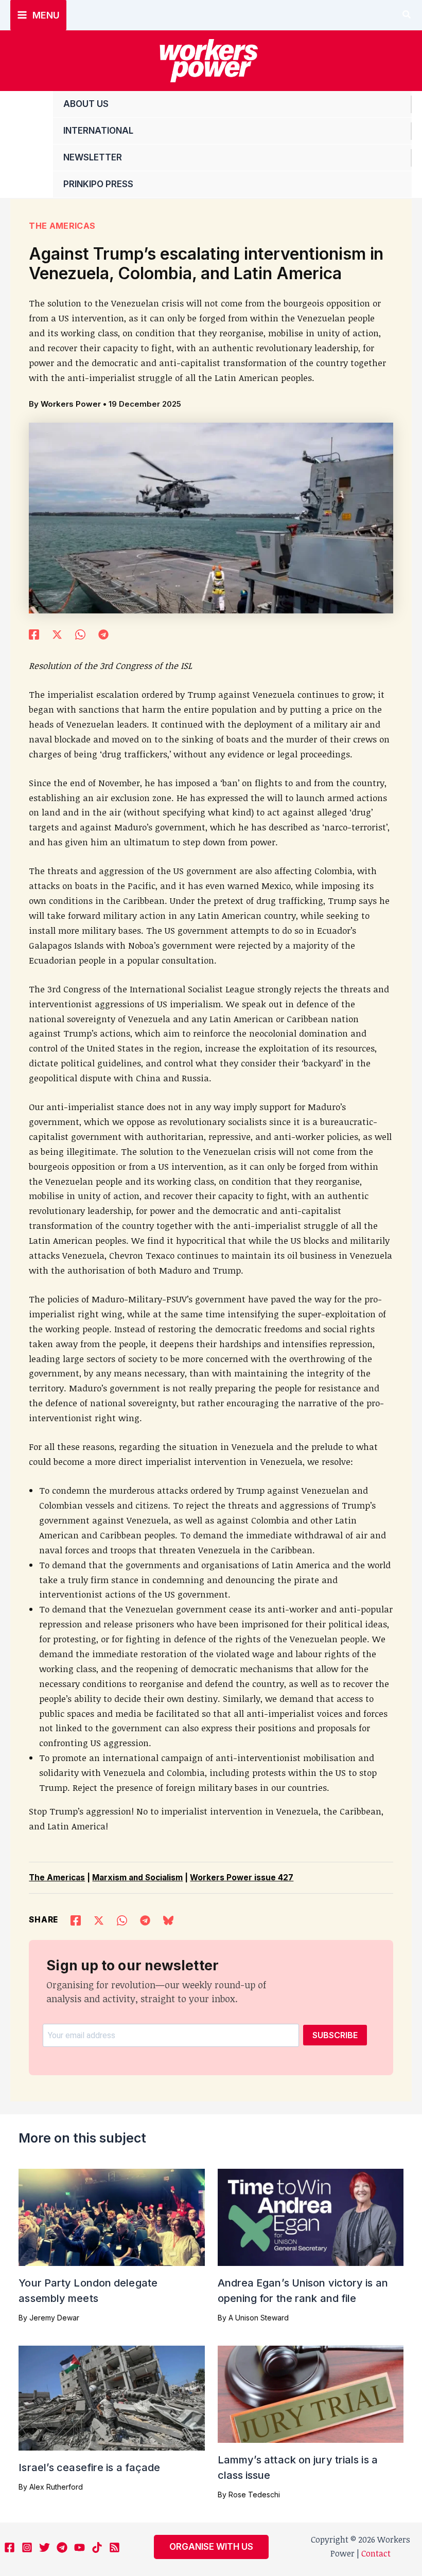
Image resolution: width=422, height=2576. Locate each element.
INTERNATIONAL (98, 131)
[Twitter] (45, 2547)
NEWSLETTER (93, 157)
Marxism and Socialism (137, 1877)
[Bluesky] (168, 1919)
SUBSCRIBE (335, 2035)
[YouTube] (80, 2547)
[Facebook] (34, 633)
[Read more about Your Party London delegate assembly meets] (111, 2216)
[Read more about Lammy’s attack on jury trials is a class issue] (311, 2393)
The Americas (62, 226)
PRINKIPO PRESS (98, 184)
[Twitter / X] (57, 633)
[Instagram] (27, 2547)
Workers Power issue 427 (242, 1877)
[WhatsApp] (80, 633)
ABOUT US (86, 104)
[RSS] (115, 2547)
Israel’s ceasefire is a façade (89, 2468)
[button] (407, 15)
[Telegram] (103, 633)
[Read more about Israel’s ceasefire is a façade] (111, 2397)
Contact (376, 2553)
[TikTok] (97, 2547)
